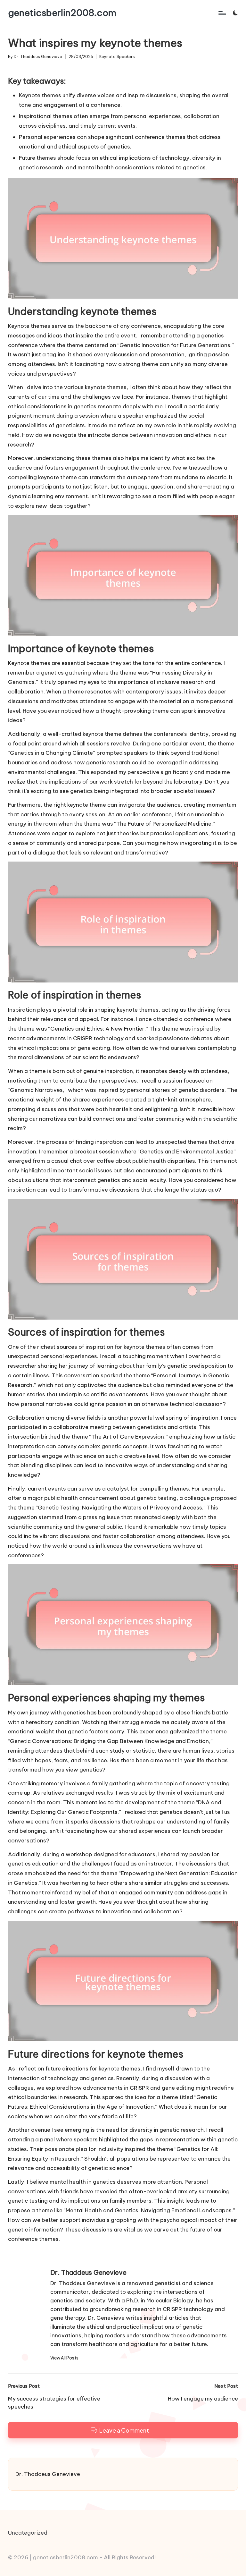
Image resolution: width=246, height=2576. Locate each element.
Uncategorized (28, 2533)
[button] (64, 2358)
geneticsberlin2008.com (62, 13)
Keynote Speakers (117, 57)
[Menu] (222, 13)
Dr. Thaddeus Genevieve (88, 2272)
